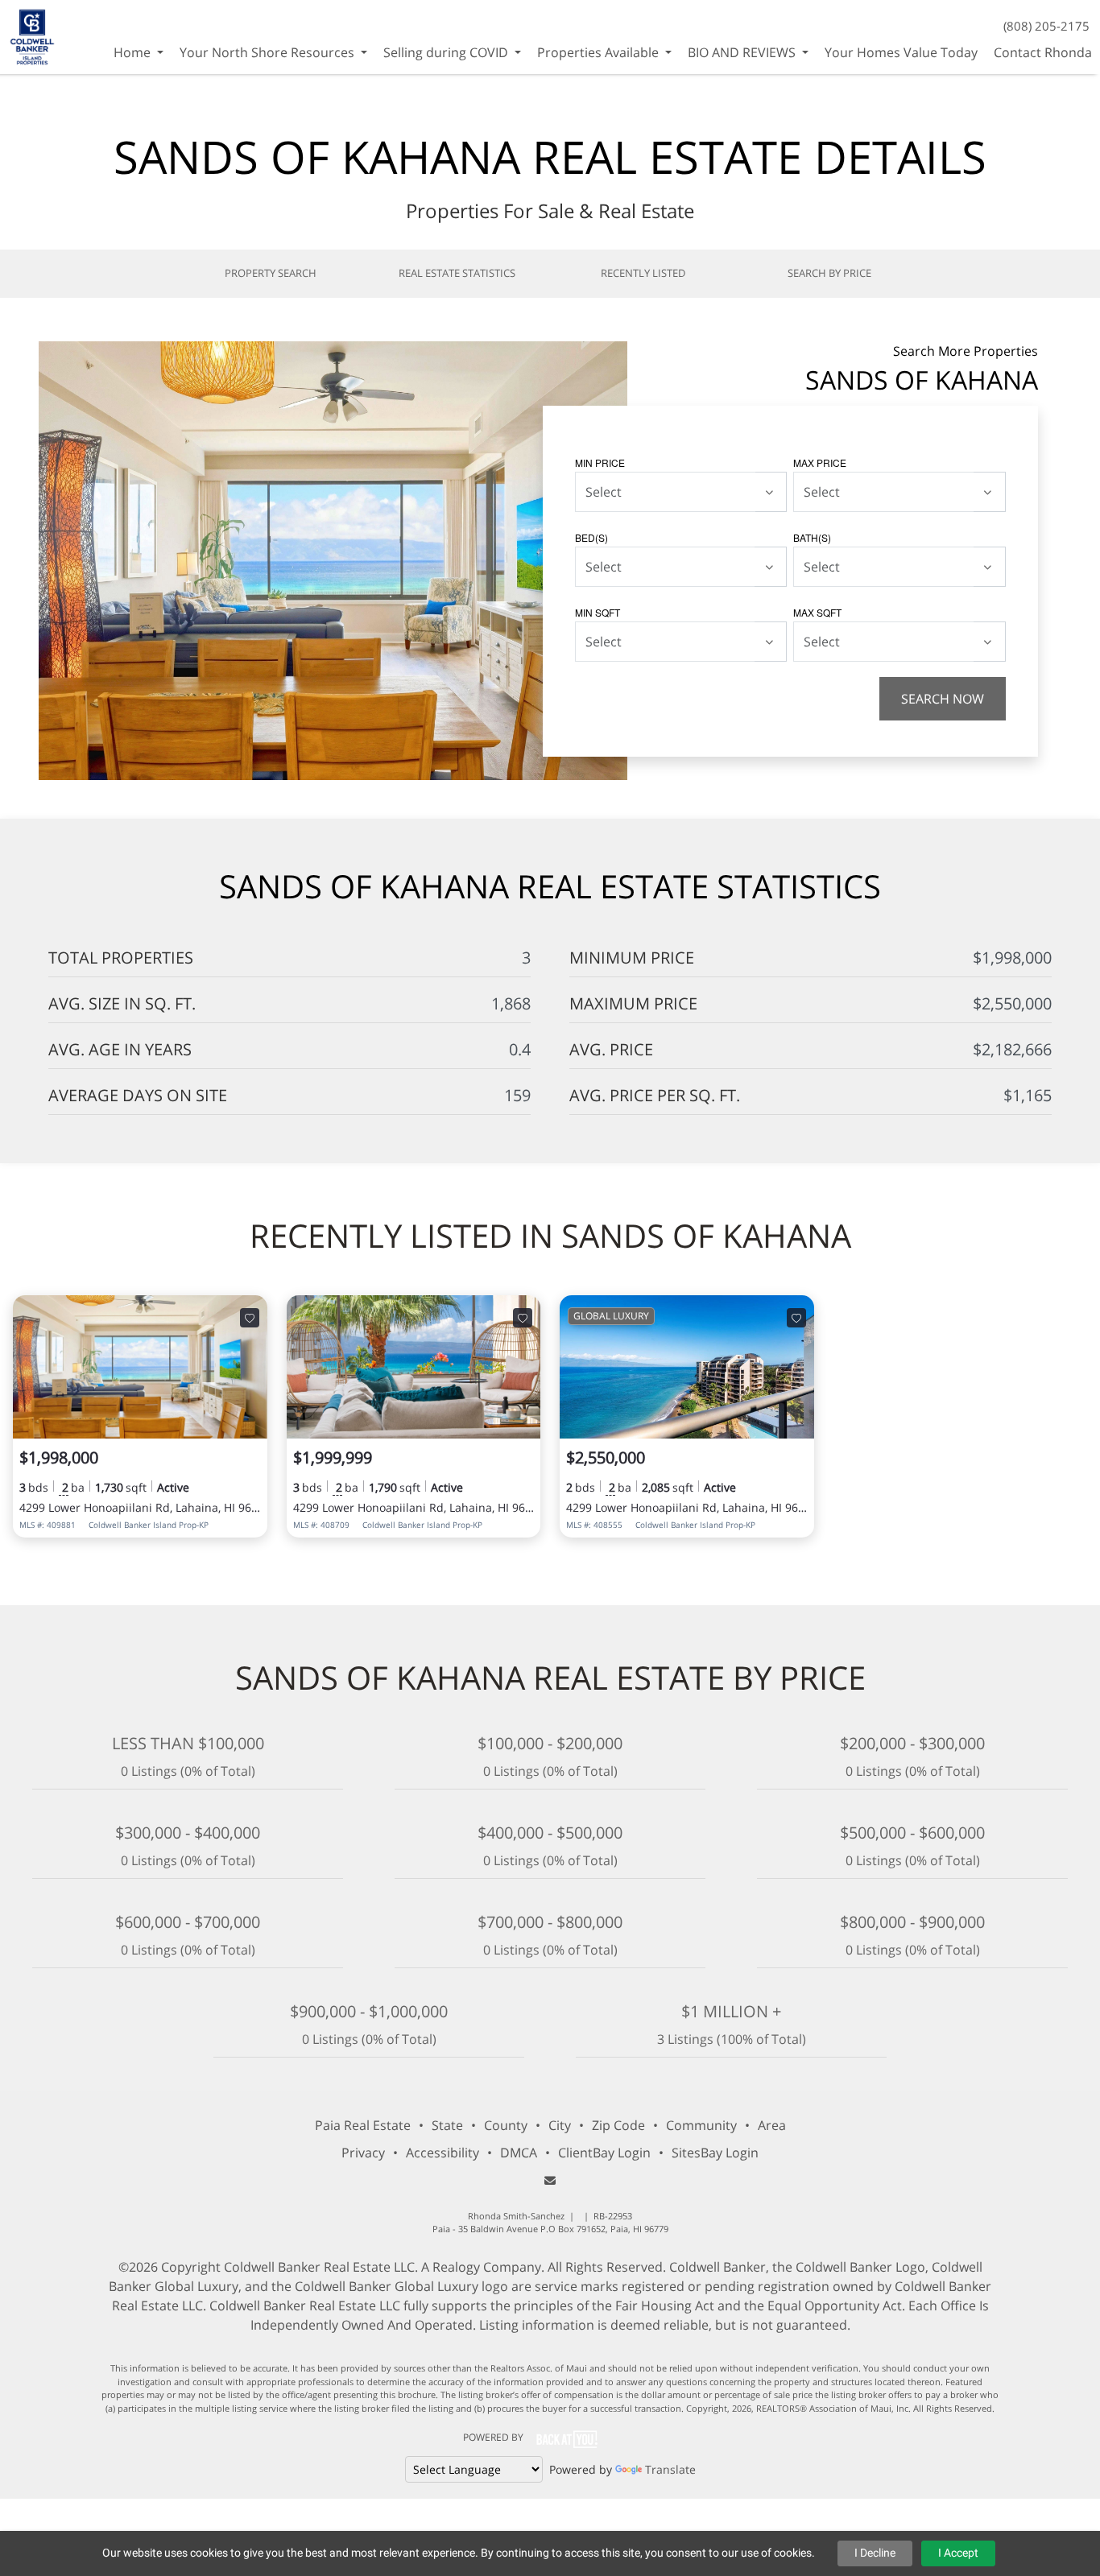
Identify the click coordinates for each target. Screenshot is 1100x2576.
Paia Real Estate (363, 2125)
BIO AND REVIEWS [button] (743, 52)
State (447, 2125)
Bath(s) (812, 537)
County (506, 2125)
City (560, 2125)
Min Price (600, 462)
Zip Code (618, 2125)
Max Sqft (817, 612)
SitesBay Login (715, 2153)
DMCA (519, 2153)
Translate (670, 2469)
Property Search (271, 273)
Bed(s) (591, 537)
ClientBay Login (604, 2153)
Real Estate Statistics (457, 273)
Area (772, 2125)
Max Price (820, 462)
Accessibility (442, 2153)
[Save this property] (250, 1318)
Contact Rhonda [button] (1043, 52)
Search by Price (829, 273)
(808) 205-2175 (1046, 26)
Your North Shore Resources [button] (269, 52)
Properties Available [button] (600, 52)
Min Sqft (598, 612)
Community (701, 2125)
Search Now (943, 699)
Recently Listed (643, 273)
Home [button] (134, 52)
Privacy (363, 2153)
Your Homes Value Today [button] (901, 52)
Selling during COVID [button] (447, 52)
